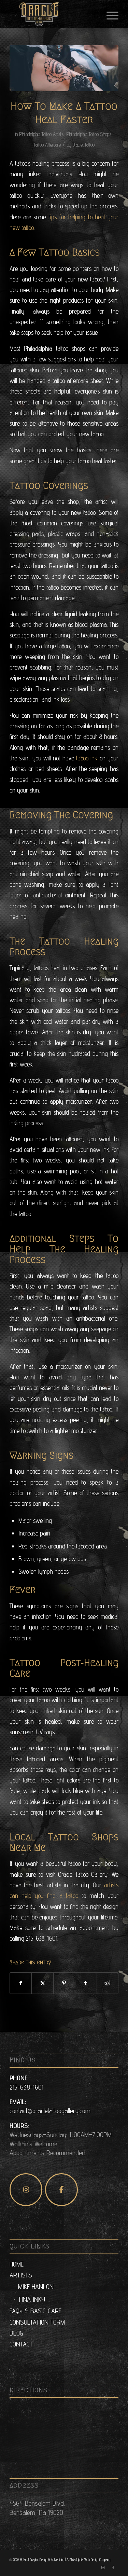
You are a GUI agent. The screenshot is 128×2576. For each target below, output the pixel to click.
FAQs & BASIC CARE (35, 2311)
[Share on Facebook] (21, 1983)
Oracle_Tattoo (84, 145)
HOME (17, 2264)
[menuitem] (109, 14)
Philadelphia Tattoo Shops (89, 134)
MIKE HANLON (36, 2287)
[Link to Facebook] (113, 2567)
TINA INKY (32, 2299)
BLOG (16, 2333)
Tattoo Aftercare (47, 145)
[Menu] (109, 14)
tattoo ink (87, 758)
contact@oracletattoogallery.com (50, 2111)
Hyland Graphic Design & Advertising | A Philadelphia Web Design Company (65, 2560)
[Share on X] (42, 1983)
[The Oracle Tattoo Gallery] (53, 14)
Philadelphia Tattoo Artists (41, 134)
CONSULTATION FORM (37, 2322)
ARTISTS (21, 2275)
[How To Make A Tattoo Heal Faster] (64, 68)
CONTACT (21, 2344)
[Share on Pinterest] (64, 1983)
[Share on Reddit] (108, 1983)
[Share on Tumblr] (86, 1983)
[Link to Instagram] (103, 2567)
